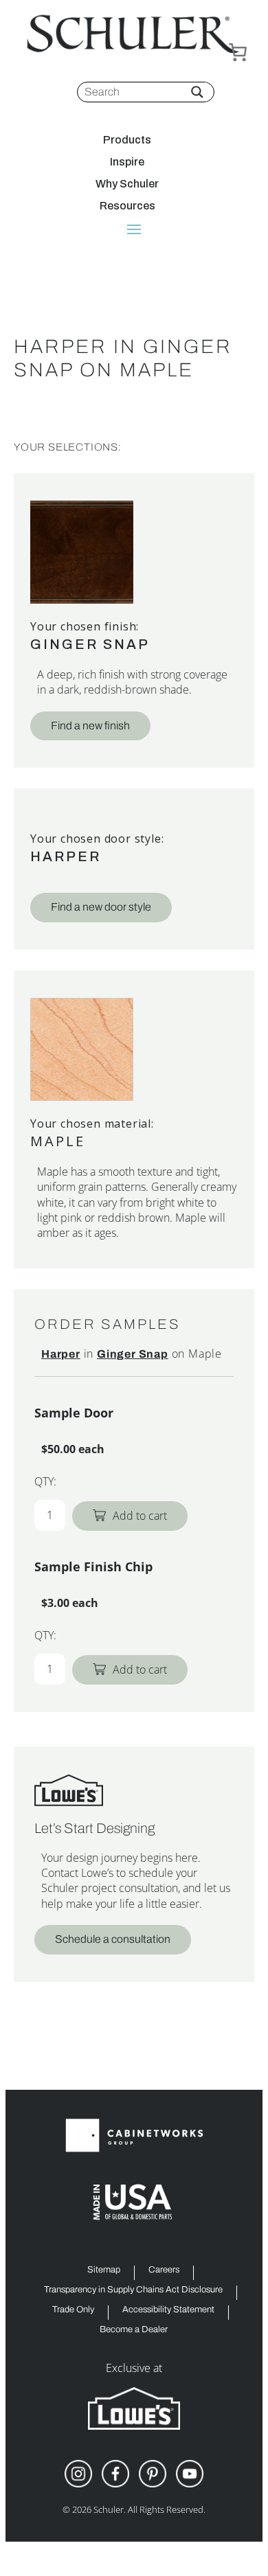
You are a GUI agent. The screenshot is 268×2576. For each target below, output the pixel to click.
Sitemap (104, 2270)
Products (127, 140)
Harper (66, 856)
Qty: (45, 1481)
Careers (164, 2270)
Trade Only (73, 2310)
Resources (127, 206)
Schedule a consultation (113, 1939)
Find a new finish (90, 726)
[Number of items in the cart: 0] (238, 52)
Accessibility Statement (168, 2310)
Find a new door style (101, 907)
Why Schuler (127, 184)
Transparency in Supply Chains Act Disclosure (133, 2290)
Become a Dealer (134, 2330)
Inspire (127, 162)
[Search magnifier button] (197, 92)
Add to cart (140, 1516)
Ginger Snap (90, 644)
